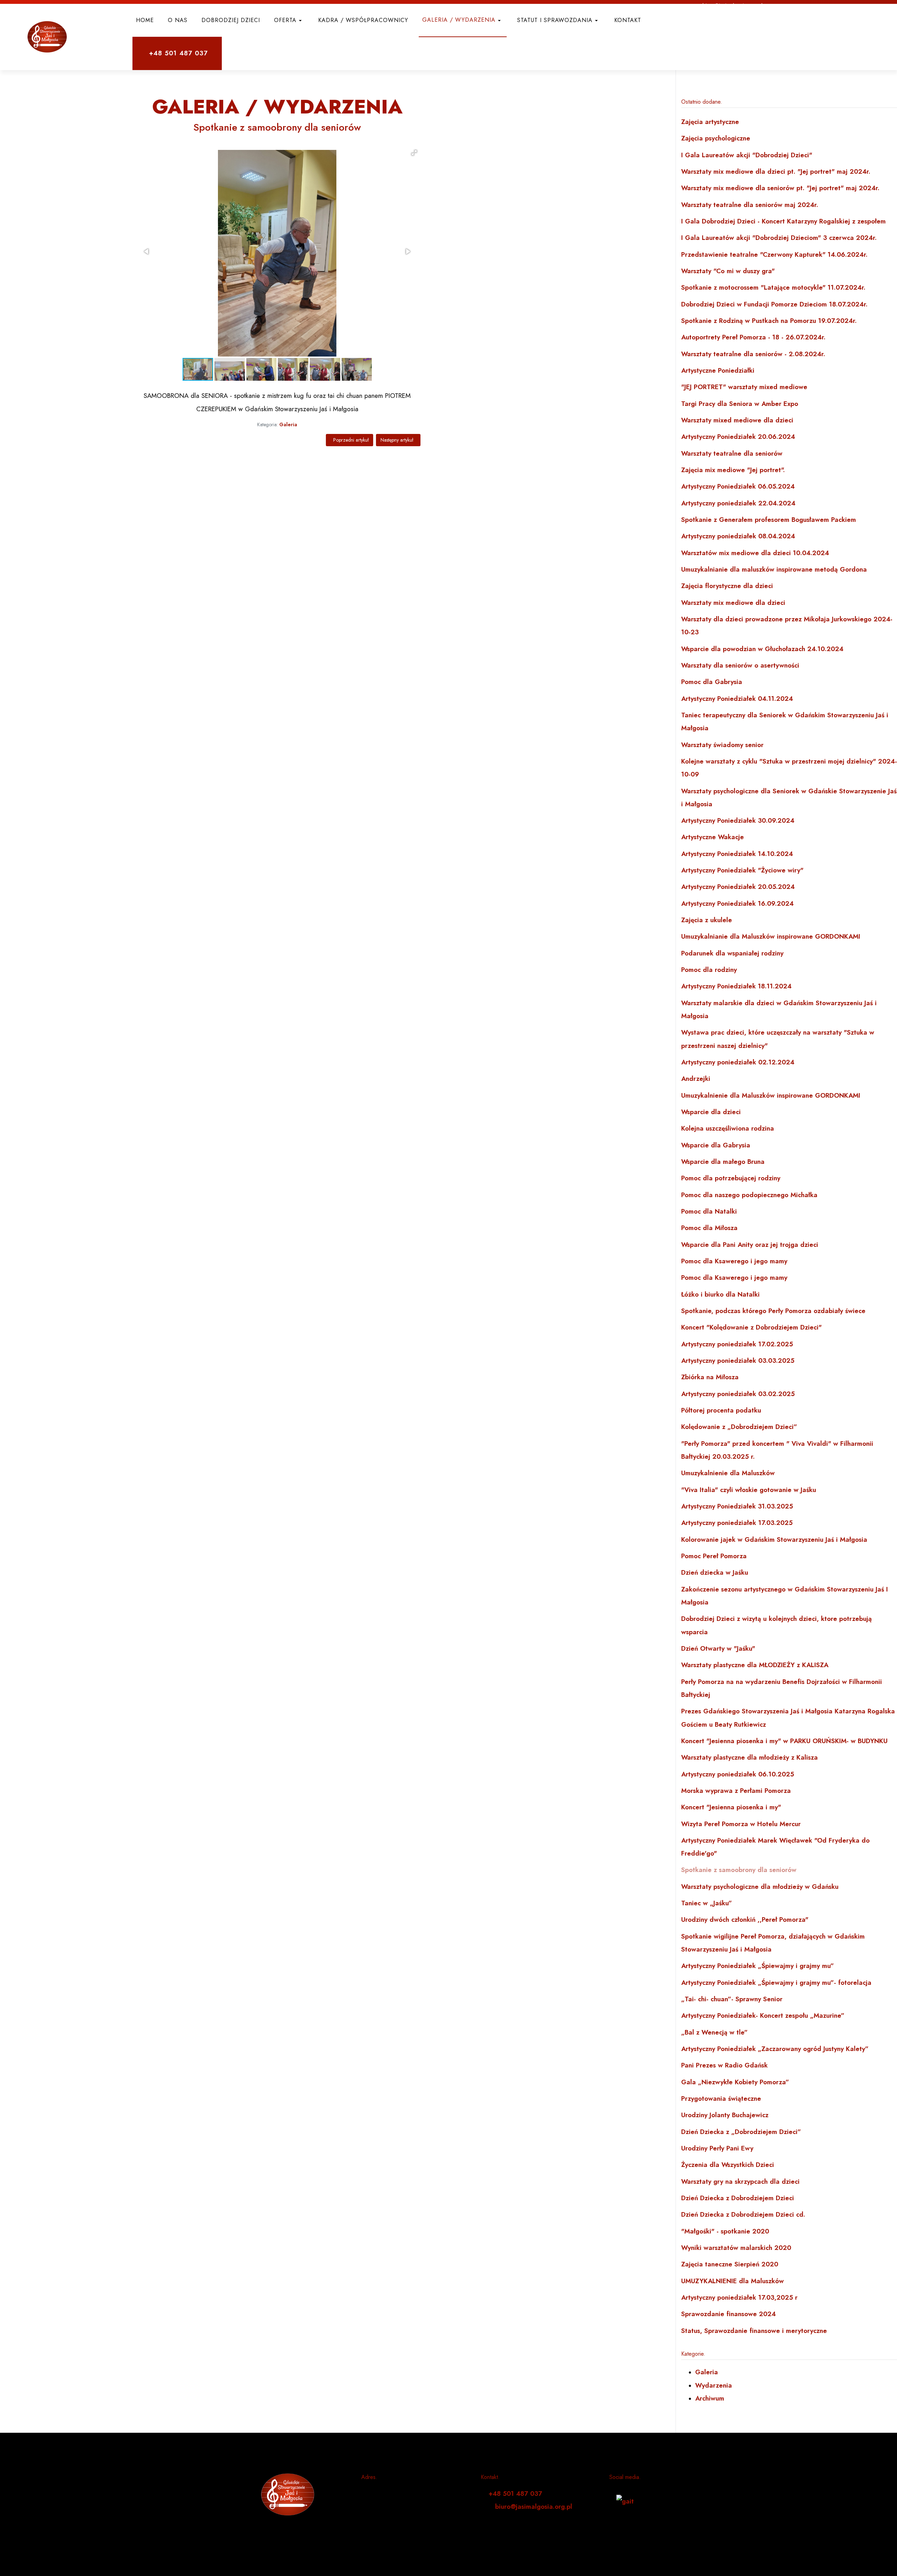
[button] (289, 20)
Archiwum (710, 2398)
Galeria (288, 424)
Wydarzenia (714, 2385)
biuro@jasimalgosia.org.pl (534, 2506)
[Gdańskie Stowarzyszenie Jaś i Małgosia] (45, 37)
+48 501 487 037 (515, 2494)
